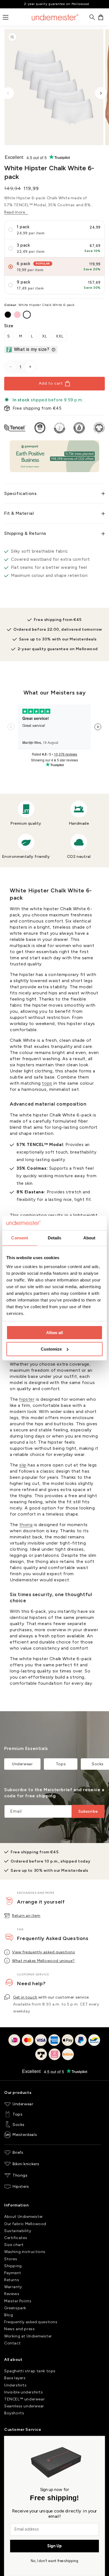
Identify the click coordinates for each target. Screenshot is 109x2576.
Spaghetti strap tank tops (30, 2371)
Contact (12, 2343)
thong (26, 1525)
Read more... (16, 212)
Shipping (13, 2266)
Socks (19, 2125)
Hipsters (21, 2187)
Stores (11, 2259)
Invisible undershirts (24, 2392)
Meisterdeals (25, 2135)
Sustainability (18, 2231)
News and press (19, 2329)
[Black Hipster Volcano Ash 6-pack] (8, 315)
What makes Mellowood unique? (43, 1961)
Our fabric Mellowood (25, 2224)
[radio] (54, 230)
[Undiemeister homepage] (55, 17)
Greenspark (15, 2308)
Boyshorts (14, 2413)
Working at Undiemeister (28, 2336)
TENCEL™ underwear (24, 2399)
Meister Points (18, 2301)
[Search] (92, 17)
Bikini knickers (26, 2164)
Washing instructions (25, 2252)
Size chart (14, 2245)
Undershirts (16, 2385)
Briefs (18, 2153)
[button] (101, 17)
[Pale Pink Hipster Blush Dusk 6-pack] (17, 315)
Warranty (13, 2287)
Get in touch (25, 1997)
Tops (61, 1764)
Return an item (26, 1916)
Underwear (22, 1764)
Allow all (54, 1333)
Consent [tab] (20, 1238)
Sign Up (54, 2546)
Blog (9, 2315)
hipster (27, 1399)
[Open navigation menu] (6, 17)
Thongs (20, 2175)
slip (23, 1465)
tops (47, 1083)
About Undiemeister (24, 2217)
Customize (51, 1349)
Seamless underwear (24, 2406)
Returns (12, 2280)
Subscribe (88, 1811)
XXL (60, 336)
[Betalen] (54, 2051)
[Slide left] (8, 93)
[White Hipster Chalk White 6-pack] (27, 315)
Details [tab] (55, 1238)
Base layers (15, 2378)
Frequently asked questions (31, 2322)
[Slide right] (101, 93)
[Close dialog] (99, 2442)
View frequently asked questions (44, 1952)
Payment (13, 2273)
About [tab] (89, 1238)
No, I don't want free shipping (54, 2561)
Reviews (12, 2294)
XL (45, 336)
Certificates (16, 2238)
